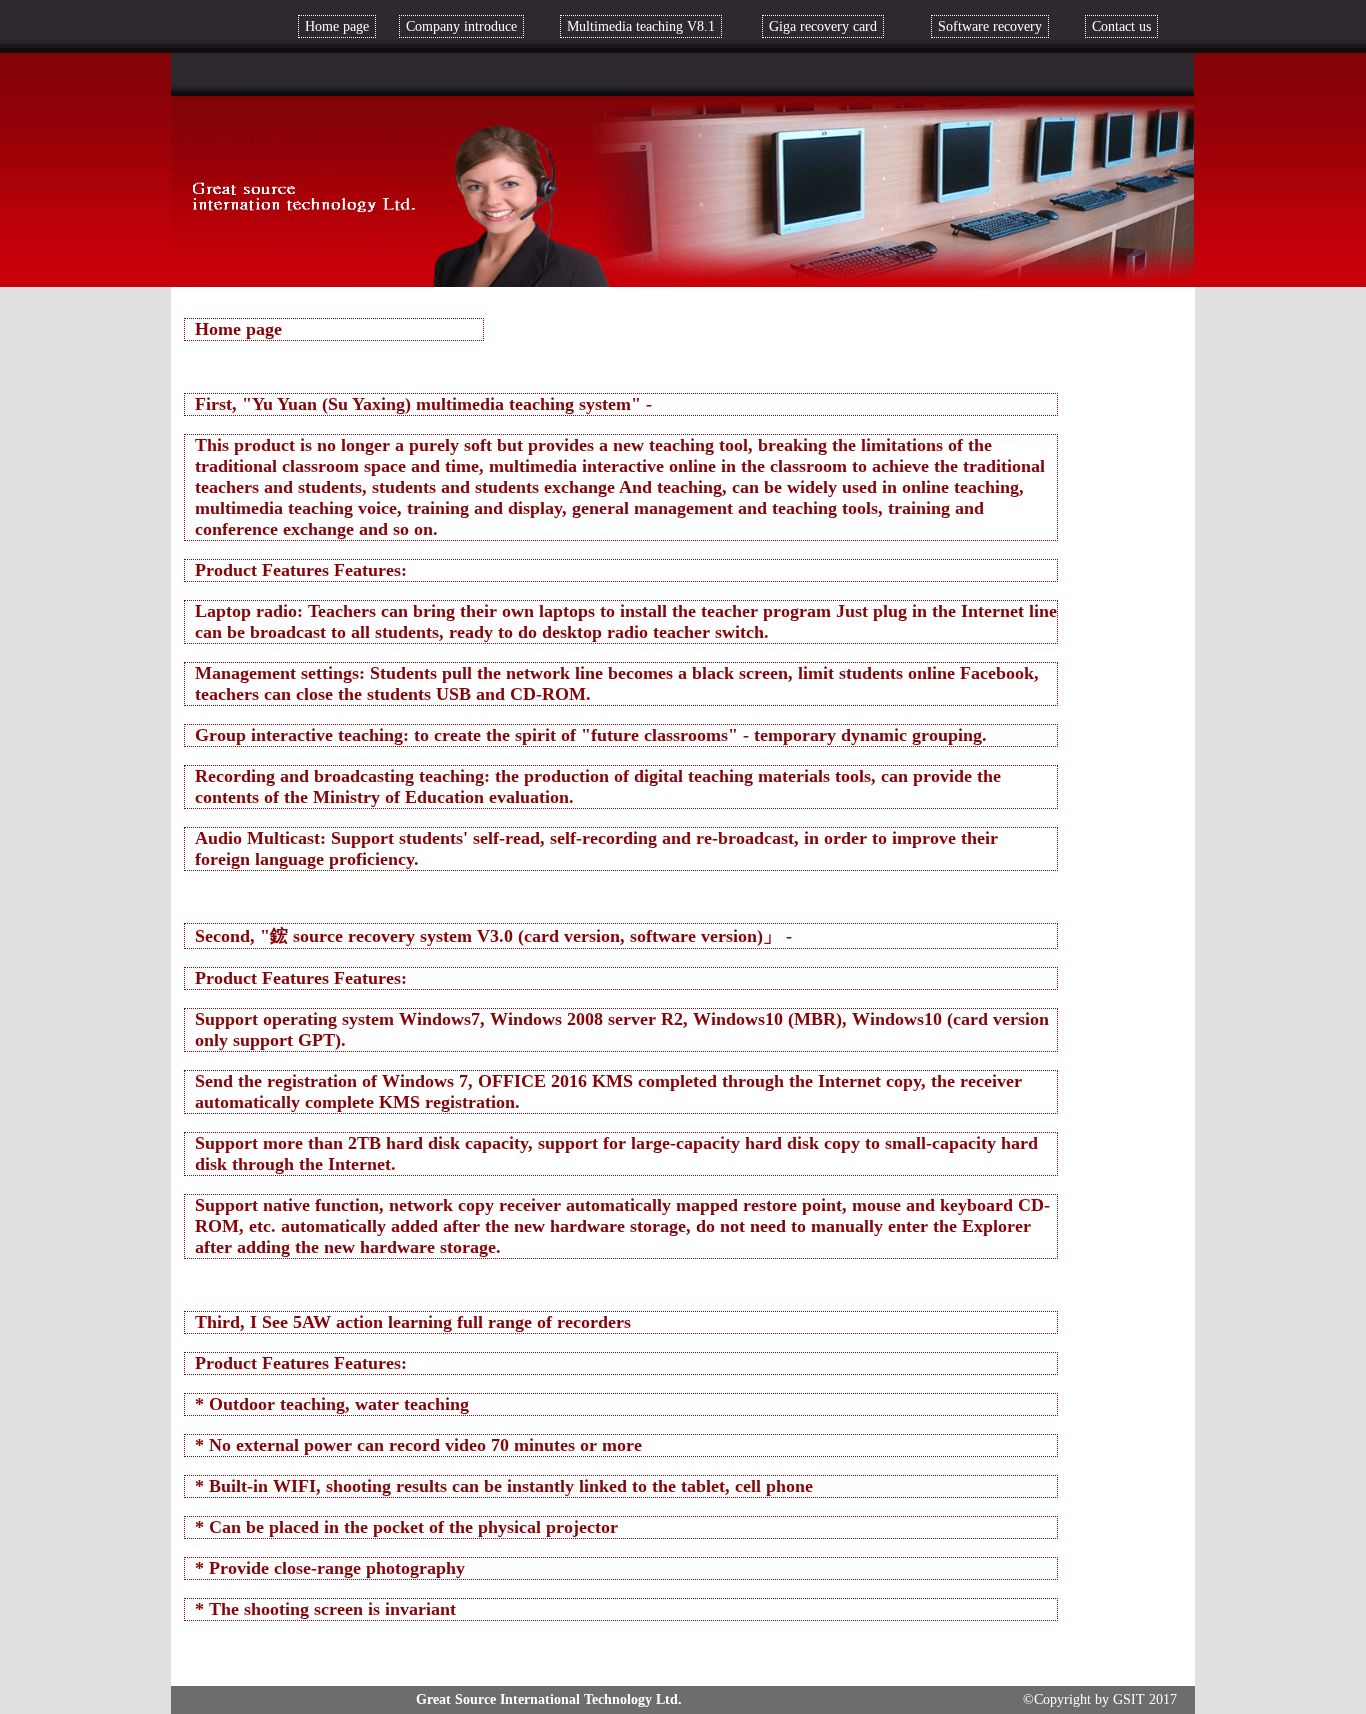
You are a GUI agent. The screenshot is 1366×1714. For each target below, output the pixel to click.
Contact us (1121, 26)
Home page (337, 26)
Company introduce (461, 26)
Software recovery (990, 26)
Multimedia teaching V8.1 (641, 26)
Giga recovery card (823, 26)
